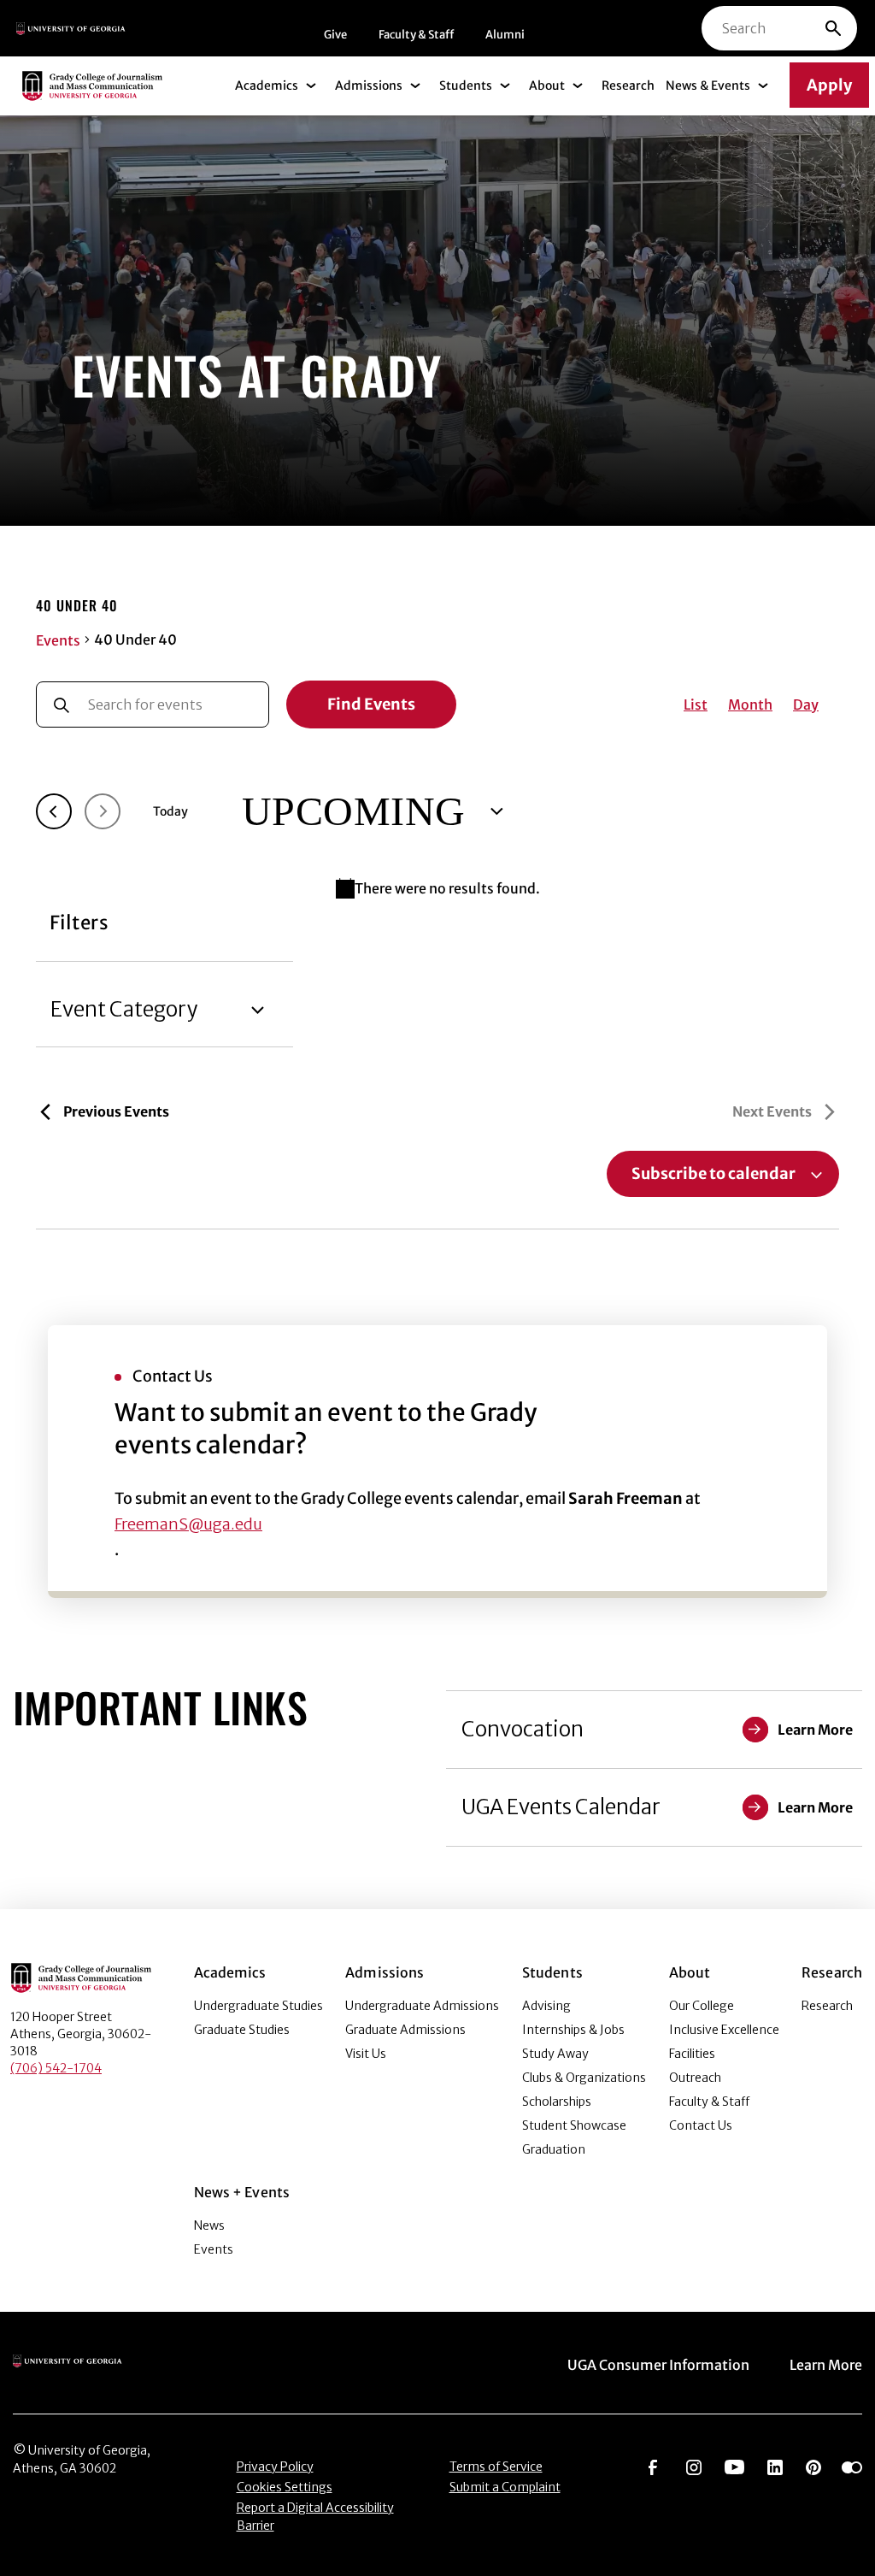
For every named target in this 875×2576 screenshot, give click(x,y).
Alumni (505, 35)
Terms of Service (496, 2467)
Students (466, 85)
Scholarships (557, 2101)
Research (628, 85)
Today (170, 811)
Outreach (695, 2078)
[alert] (437, 888)
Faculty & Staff (416, 35)
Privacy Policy (275, 2467)
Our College (702, 2006)
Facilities (692, 2054)
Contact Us (701, 2125)
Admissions (369, 85)
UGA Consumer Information (658, 2365)
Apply (829, 85)
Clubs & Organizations (584, 2078)
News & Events (708, 85)
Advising (546, 2006)
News (209, 2225)
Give (335, 35)
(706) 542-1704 (56, 2068)
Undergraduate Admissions (422, 2006)
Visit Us (366, 2054)
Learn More (826, 2365)
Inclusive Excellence (724, 2030)
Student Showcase (574, 2125)
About (547, 85)
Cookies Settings (285, 2487)
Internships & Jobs (573, 2030)
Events (58, 640)
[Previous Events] (54, 811)
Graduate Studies (242, 2030)
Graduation (554, 2149)
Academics (267, 85)
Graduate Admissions (405, 2030)
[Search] (833, 28)
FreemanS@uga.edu (188, 1524)
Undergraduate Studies (258, 2006)
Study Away (555, 2054)
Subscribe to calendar (714, 1174)
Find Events (371, 704)
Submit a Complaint (505, 2487)
